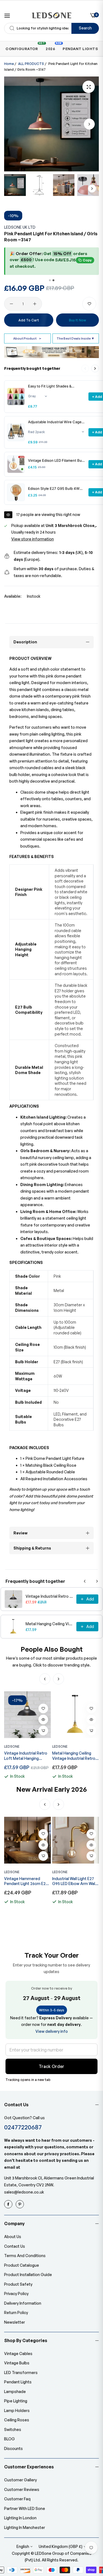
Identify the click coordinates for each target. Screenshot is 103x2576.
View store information (33, 539)
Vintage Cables (18, 2354)
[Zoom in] (89, 87)
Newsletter (15, 2322)
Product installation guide (28, 2275)
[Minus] (11, 304)
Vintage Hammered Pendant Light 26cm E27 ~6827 (26, 1881)
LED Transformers (21, 2373)
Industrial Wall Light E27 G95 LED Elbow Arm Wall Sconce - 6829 (74, 1881)
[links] (9, 2204)
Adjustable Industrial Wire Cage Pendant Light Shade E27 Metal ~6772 (55, 422)
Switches (13, 2429)
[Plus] (35, 304)
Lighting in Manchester (25, 2527)
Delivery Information (23, 2303)
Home (9, 64)
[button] (89, 124)
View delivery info (52, 2031)
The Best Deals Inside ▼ (76, 338)
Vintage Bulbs (17, 2363)
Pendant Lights (18, 2382)
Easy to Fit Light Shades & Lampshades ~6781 (50, 386)
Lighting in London (20, 2518)
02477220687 (23, 2127)
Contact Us (15, 2246)
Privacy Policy (16, 2294)
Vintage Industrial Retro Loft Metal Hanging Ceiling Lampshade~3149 (49, 1596)
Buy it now (77, 320)
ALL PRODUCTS (31, 64)
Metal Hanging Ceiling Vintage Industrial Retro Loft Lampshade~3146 (49, 1624)
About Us (13, 2237)
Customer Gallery (20, 2480)
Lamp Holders (17, 2410)
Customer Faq (17, 2499)
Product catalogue (22, 2265)
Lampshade (15, 2391)
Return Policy (16, 2313)
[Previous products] (85, 1581)
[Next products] (95, 368)
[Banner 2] (53, 280)
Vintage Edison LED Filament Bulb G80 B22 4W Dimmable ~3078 (56, 461)
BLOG (9, 2439)
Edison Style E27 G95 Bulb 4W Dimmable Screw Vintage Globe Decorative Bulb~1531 (55, 489)
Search (85, 28)
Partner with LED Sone (25, 2508)
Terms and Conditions (25, 2256)
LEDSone (12, 1746)
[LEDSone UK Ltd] (51, 15)
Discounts (13, 2448)
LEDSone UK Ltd (20, 227)
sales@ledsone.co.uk (24, 2192)
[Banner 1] (50, 280)
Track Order (51, 2066)
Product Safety (18, 2284)
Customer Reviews (22, 2489)
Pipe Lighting (16, 2401)
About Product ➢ (27, 338)
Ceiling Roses (17, 2420)
